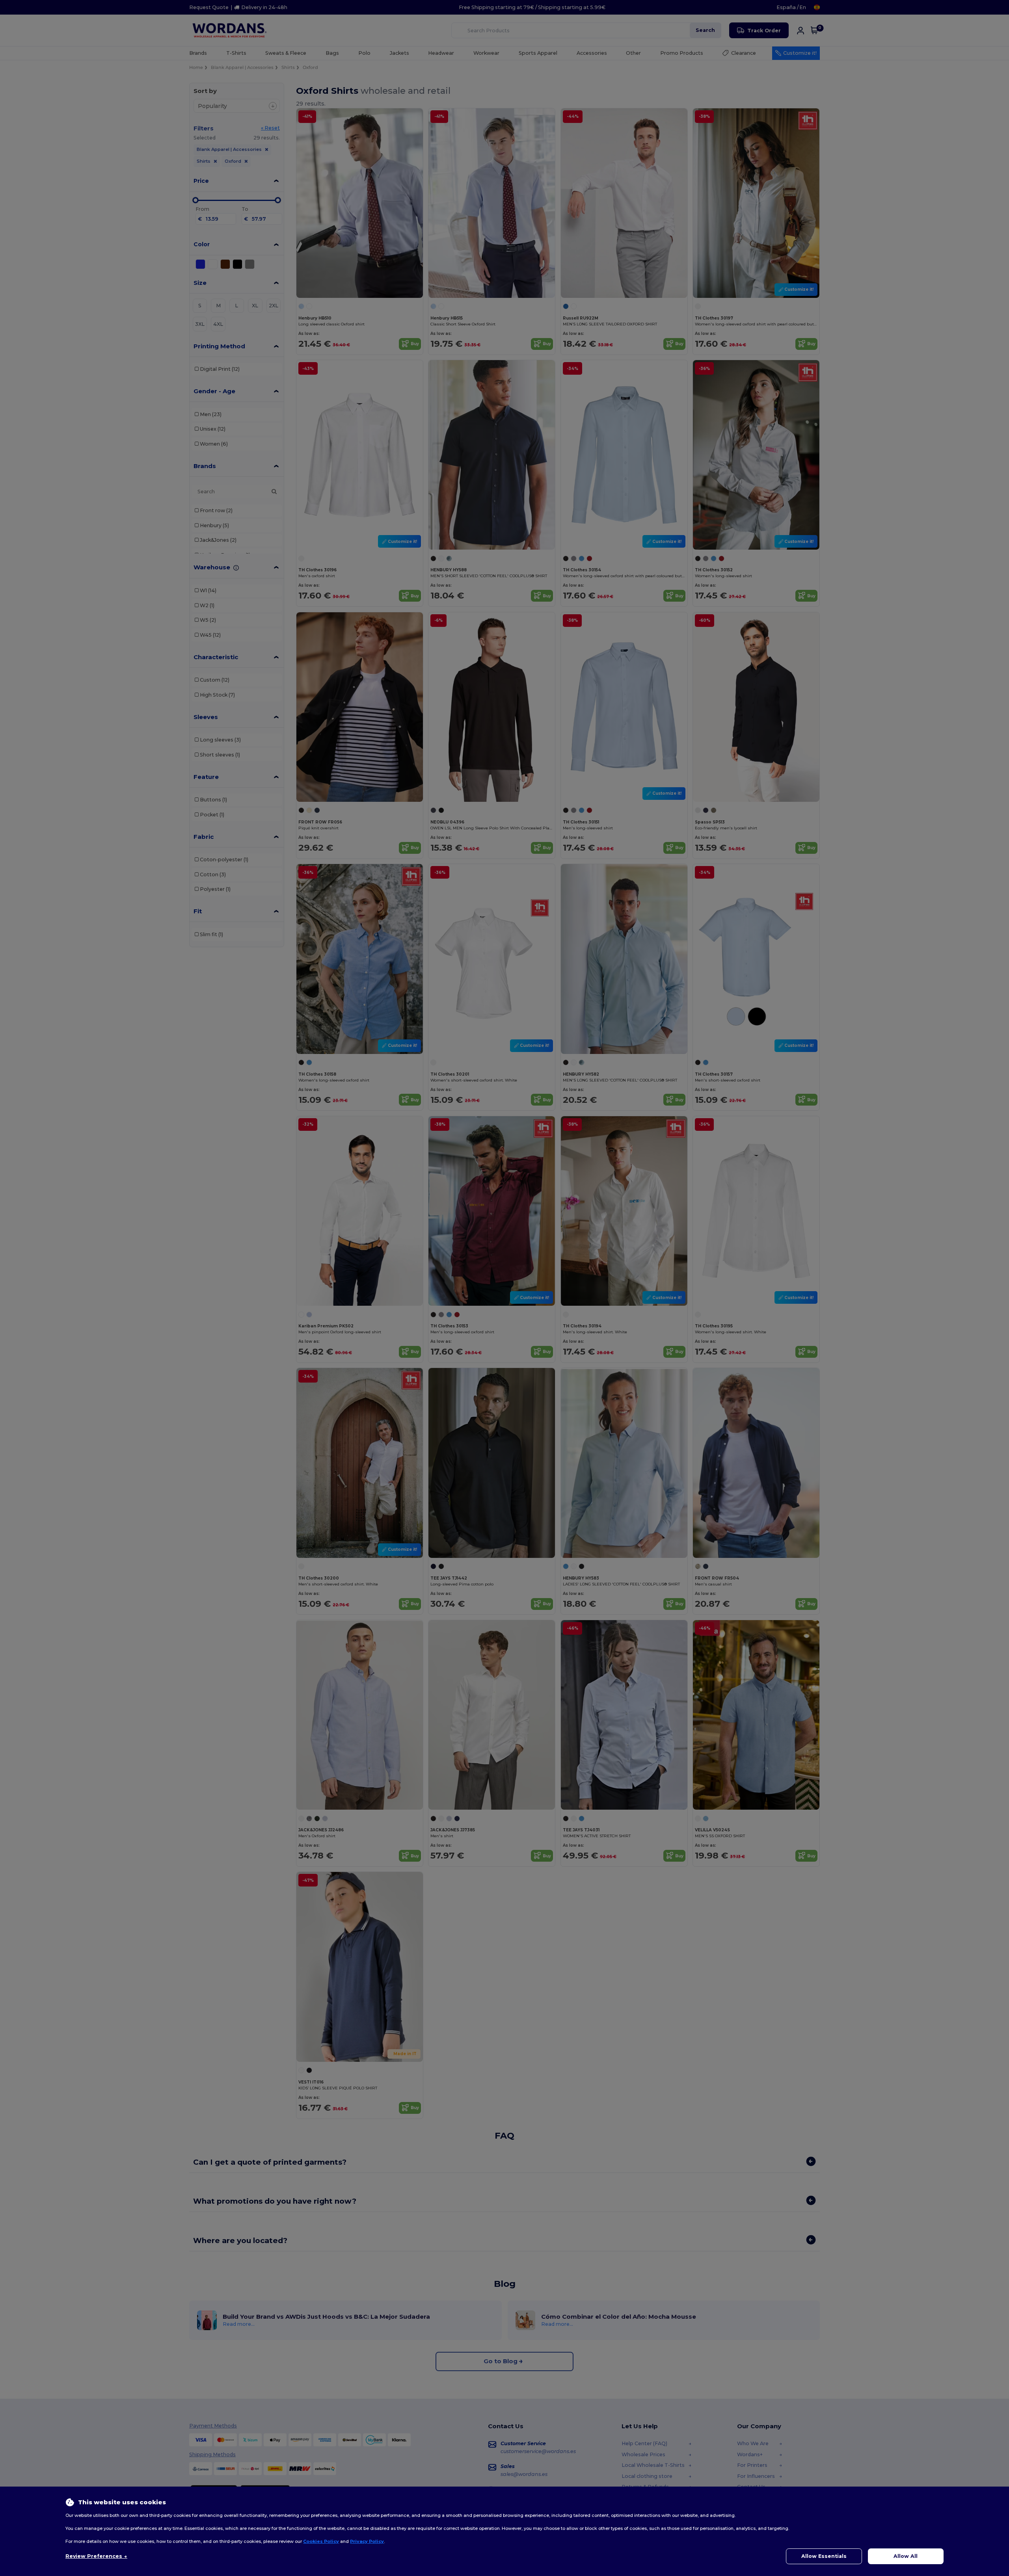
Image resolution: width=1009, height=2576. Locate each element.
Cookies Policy (321, 2541)
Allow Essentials (824, 2556)
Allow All (906, 2556)
